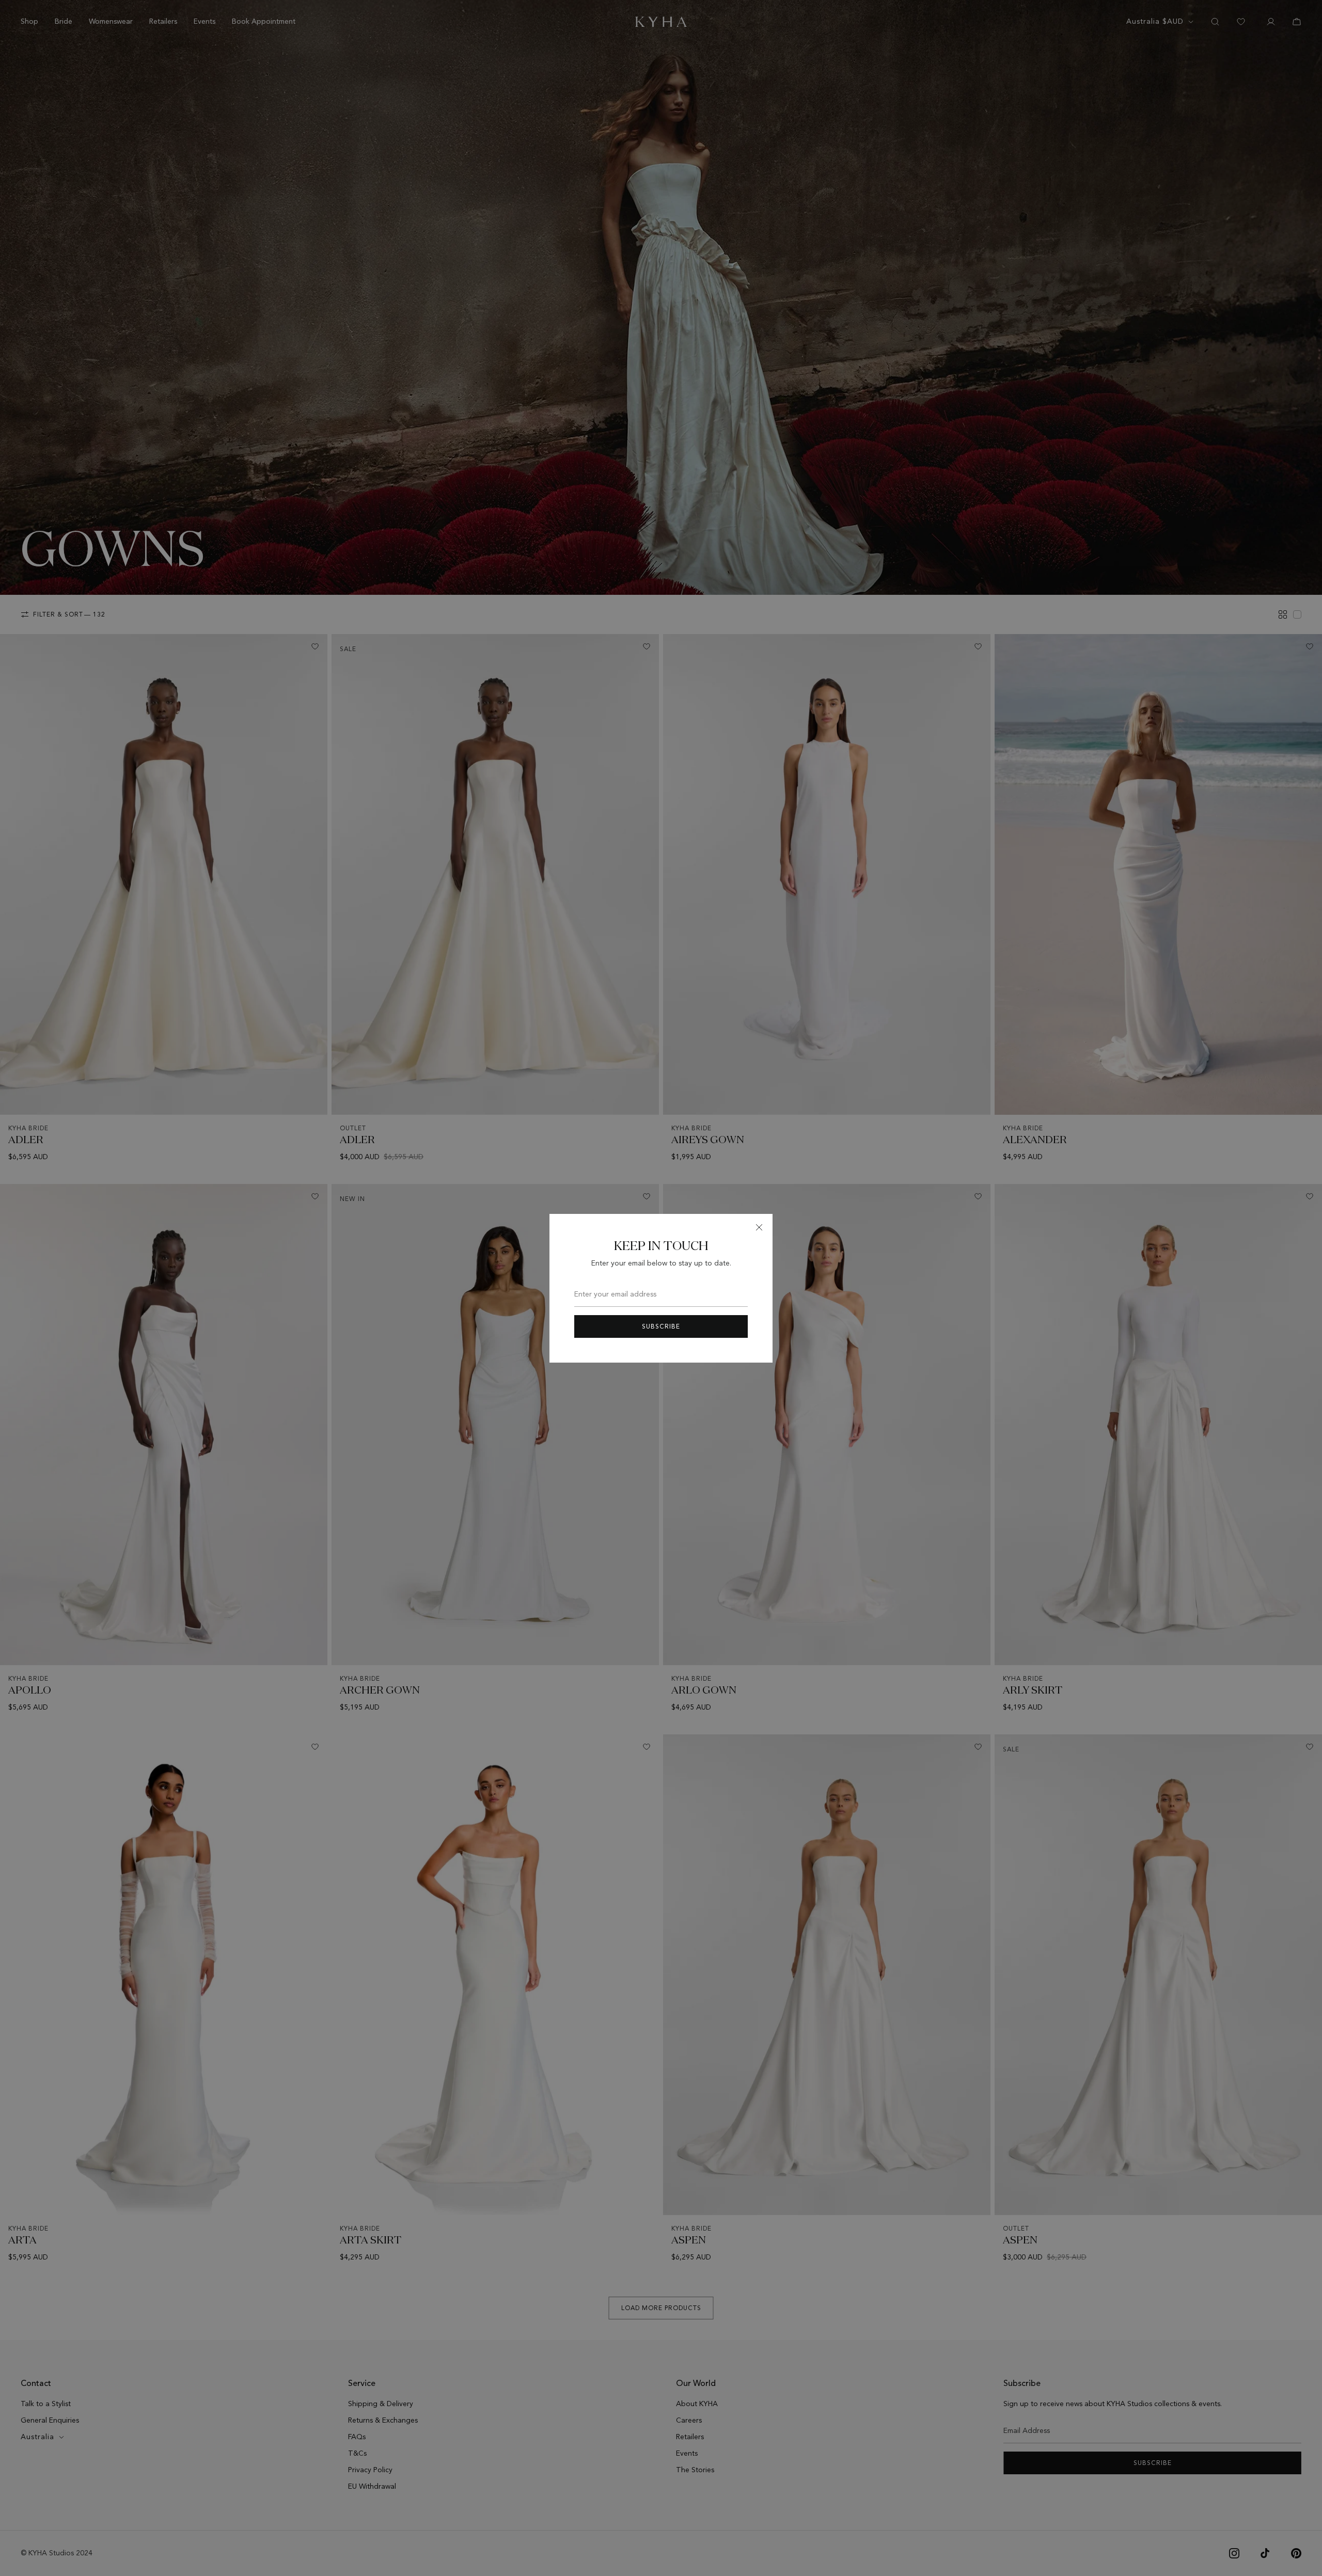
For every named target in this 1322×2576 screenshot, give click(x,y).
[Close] (759, 1227)
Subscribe (661, 1326)
